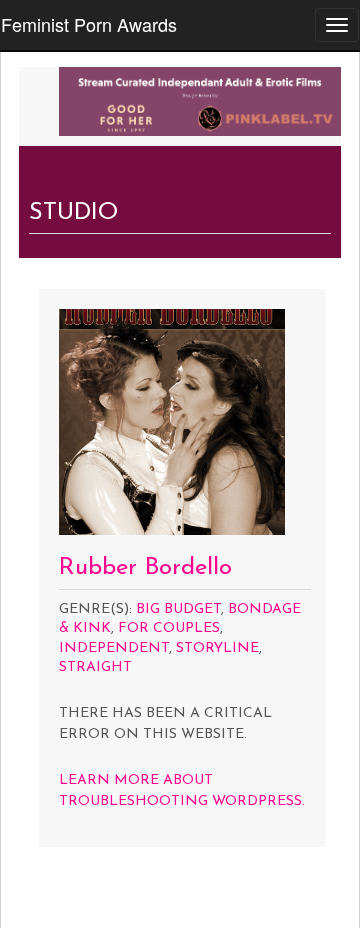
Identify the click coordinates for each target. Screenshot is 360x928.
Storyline (217, 648)
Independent (114, 648)
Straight (95, 667)
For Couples (169, 628)
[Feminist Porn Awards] (200, 99)
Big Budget (178, 609)
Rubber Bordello (145, 568)
